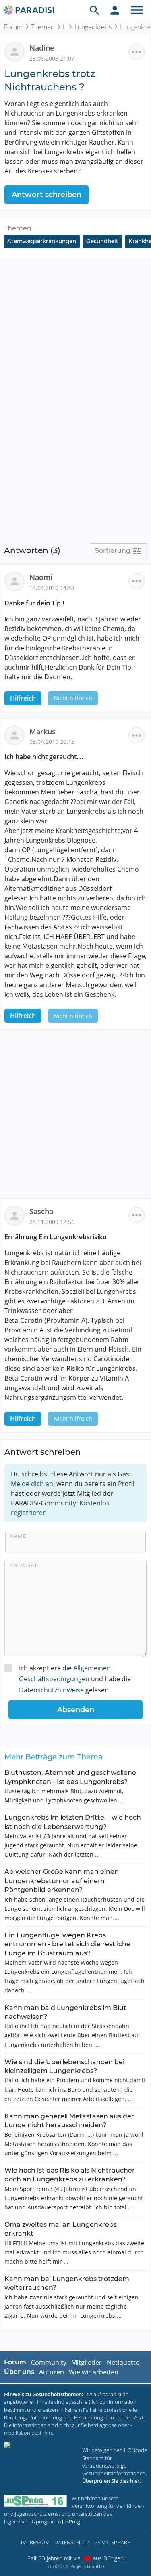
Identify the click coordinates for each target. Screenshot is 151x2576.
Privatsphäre (112, 2542)
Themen (43, 27)
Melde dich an (32, 1484)
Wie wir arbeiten (94, 2372)
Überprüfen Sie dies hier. (111, 2481)
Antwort (24, 1565)
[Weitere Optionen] (137, 52)
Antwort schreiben (47, 195)
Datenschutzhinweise (51, 1690)
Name (18, 1536)
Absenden (76, 1710)
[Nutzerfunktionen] (115, 10)
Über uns (19, 2372)
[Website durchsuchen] (95, 10)
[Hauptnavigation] (137, 10)
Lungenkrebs (93, 27)
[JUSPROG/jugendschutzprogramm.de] (35, 2501)
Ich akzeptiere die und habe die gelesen (75, 1679)
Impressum (35, 2542)
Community (49, 2362)
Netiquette (123, 2362)
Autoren (52, 2372)
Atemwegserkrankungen (42, 241)
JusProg (71, 2521)
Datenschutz (72, 2542)
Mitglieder (87, 2362)
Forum (13, 27)
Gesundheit (102, 241)
